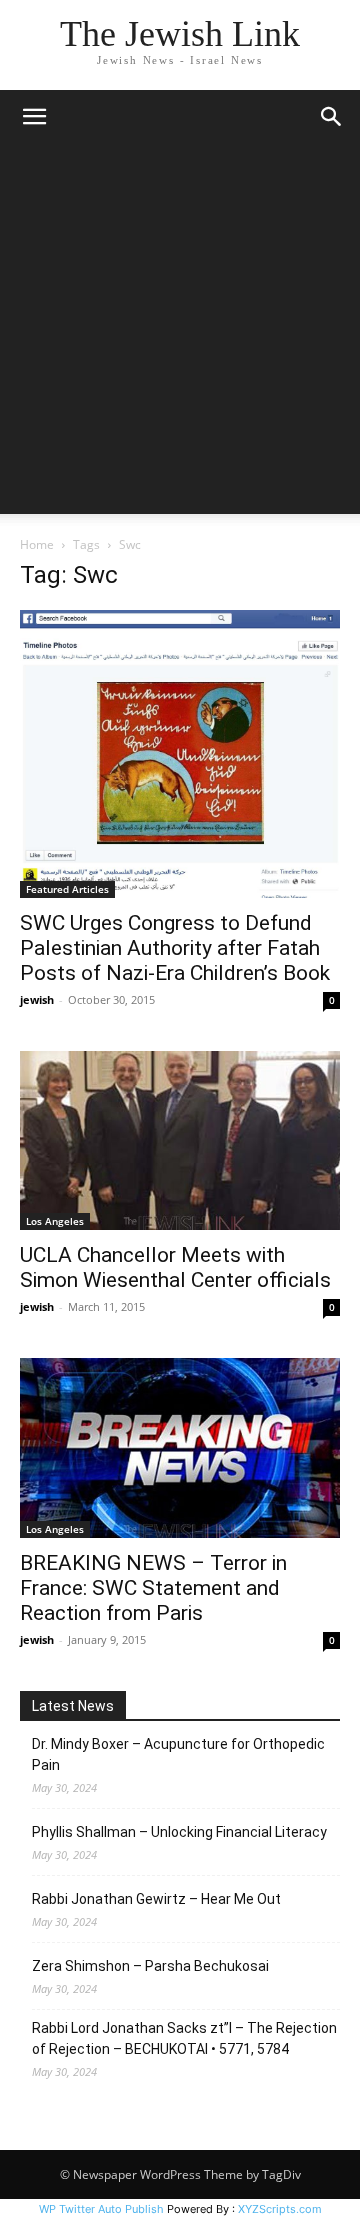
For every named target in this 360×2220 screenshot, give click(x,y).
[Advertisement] (180, 334)
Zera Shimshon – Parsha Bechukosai (150, 1966)
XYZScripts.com (280, 2209)
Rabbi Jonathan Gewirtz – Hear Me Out (156, 1899)
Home (37, 544)
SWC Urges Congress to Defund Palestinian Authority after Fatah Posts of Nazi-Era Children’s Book (175, 948)
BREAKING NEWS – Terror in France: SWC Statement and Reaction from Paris (153, 1588)
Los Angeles (55, 1221)
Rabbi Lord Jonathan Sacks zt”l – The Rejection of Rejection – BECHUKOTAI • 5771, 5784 (184, 2038)
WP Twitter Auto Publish (101, 2209)
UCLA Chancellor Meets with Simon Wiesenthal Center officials (175, 1267)
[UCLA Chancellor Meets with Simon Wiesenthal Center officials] (180, 1141)
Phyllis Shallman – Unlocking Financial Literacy (179, 1832)
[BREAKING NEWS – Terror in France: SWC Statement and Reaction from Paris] (180, 1448)
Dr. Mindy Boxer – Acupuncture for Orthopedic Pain (178, 1754)
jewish (37, 999)
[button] (34, 117)
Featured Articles (67, 889)
